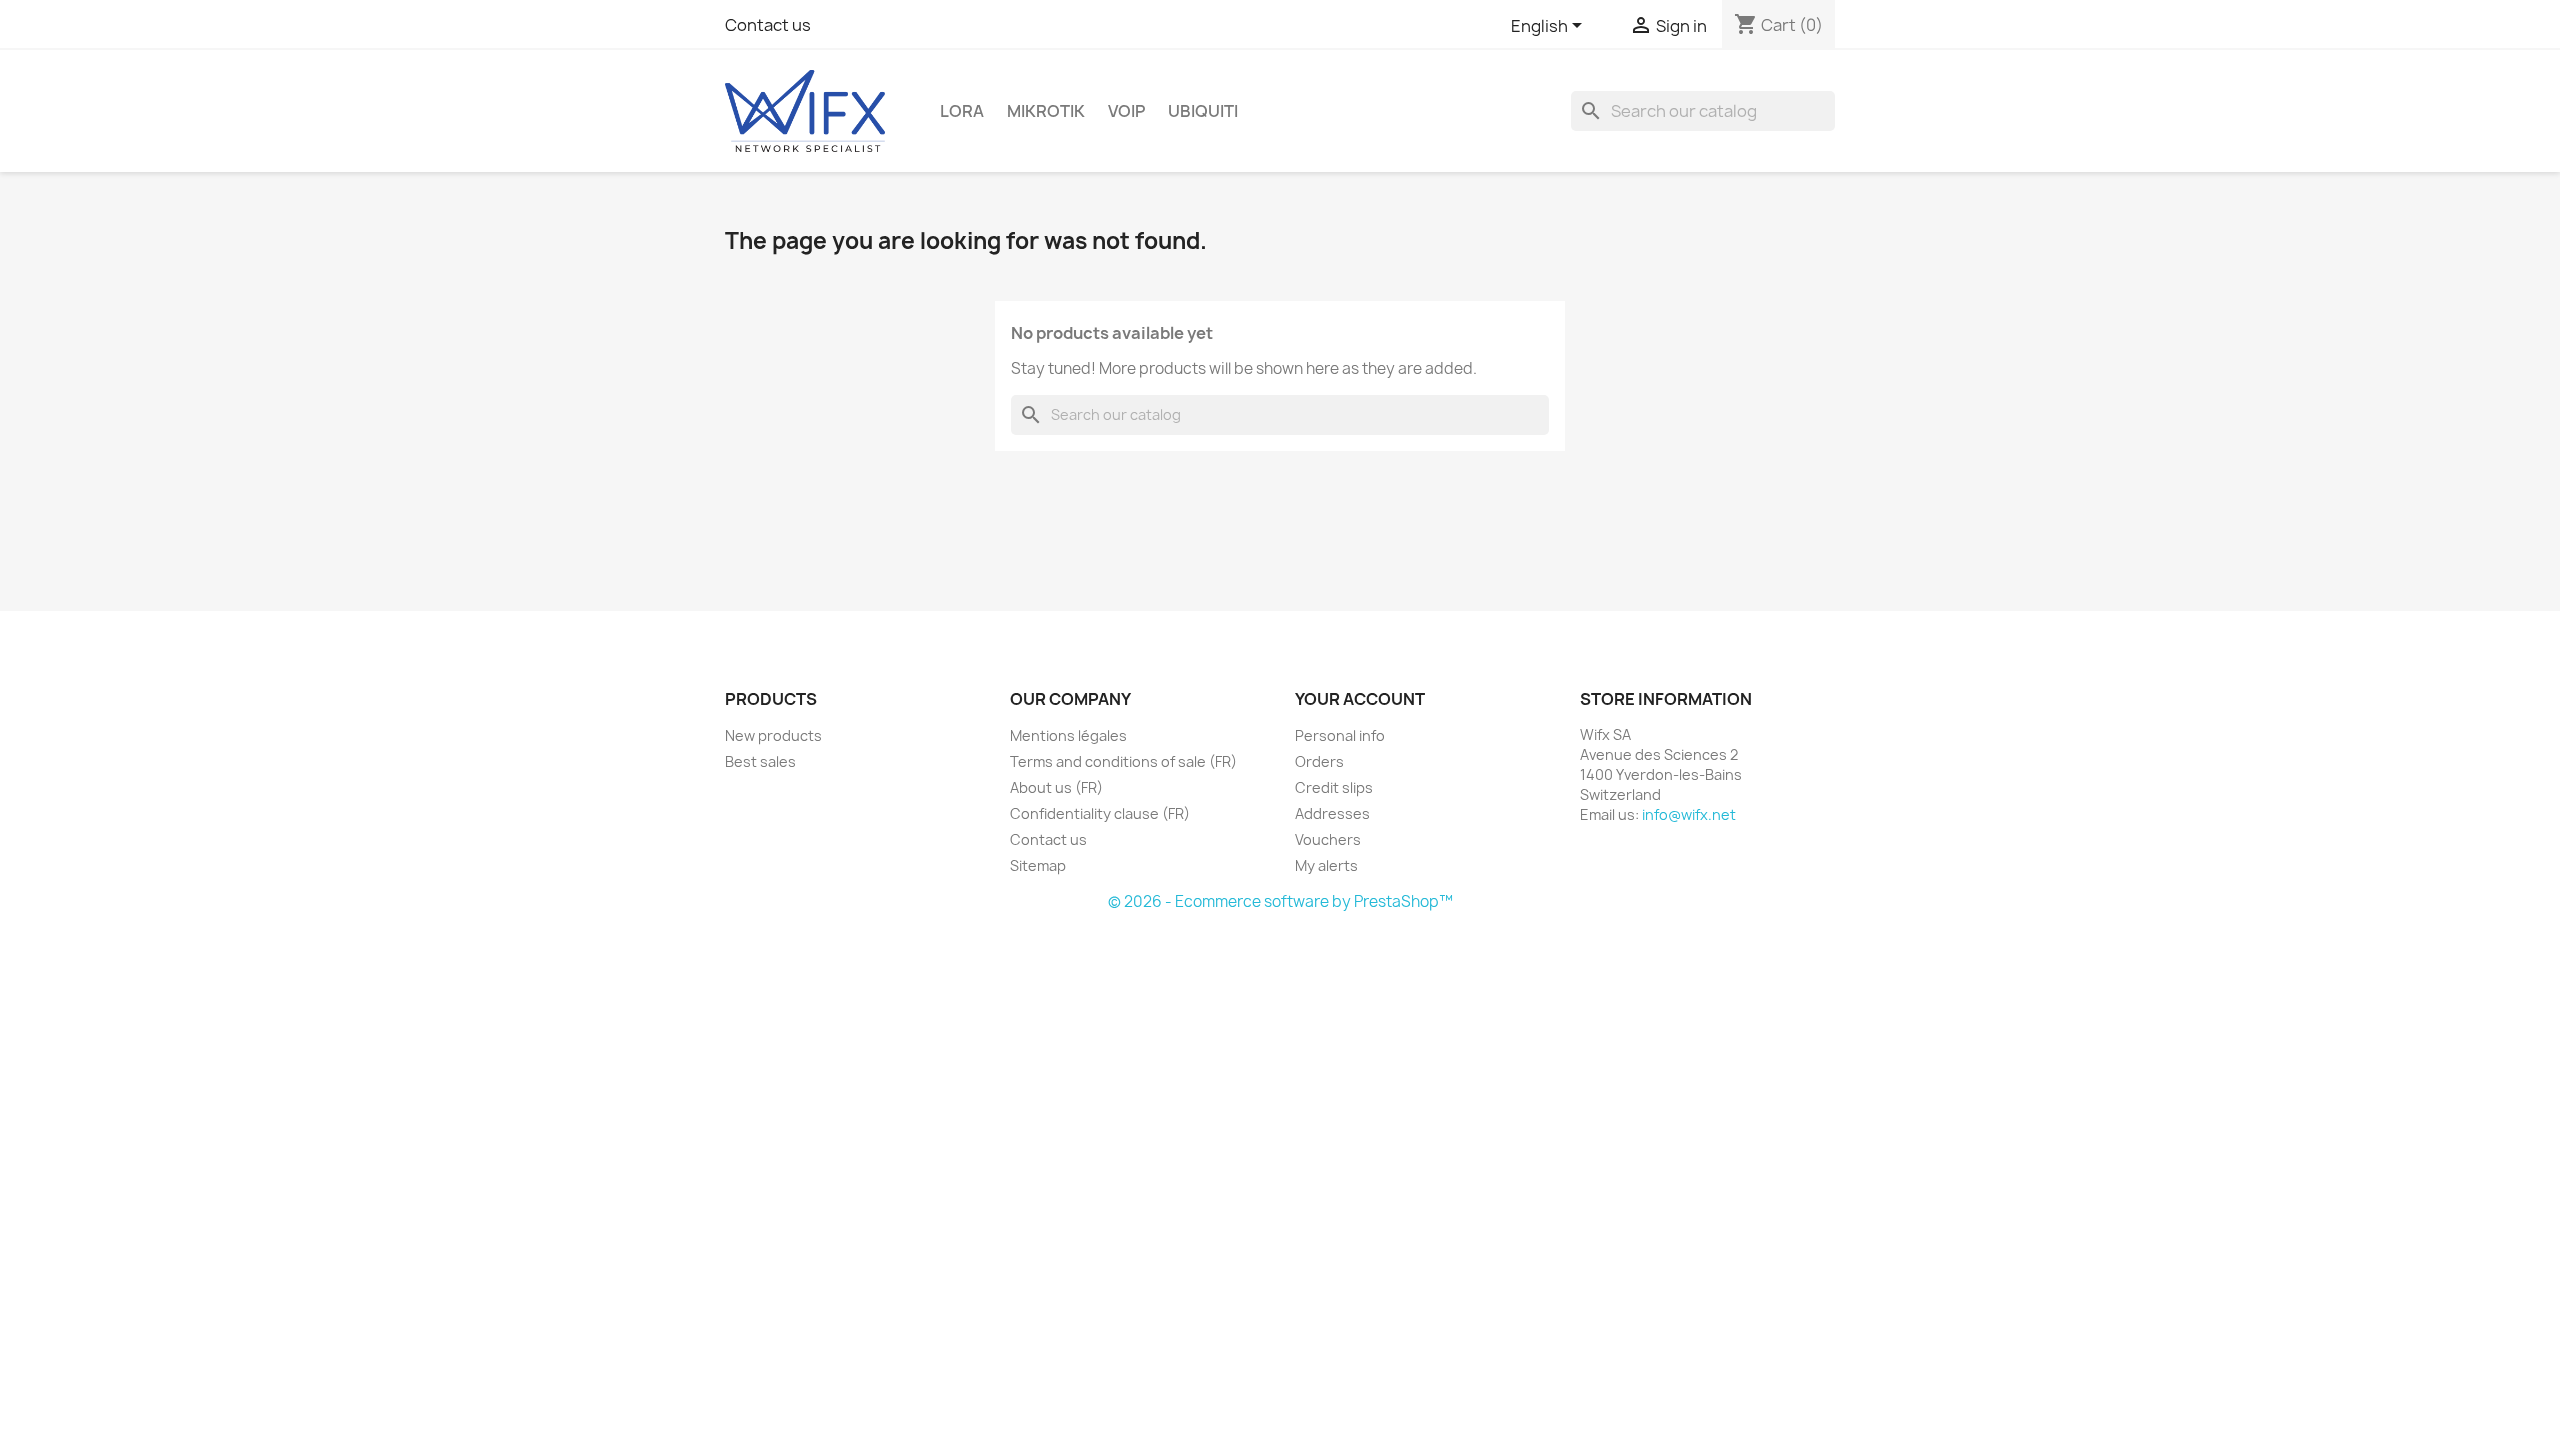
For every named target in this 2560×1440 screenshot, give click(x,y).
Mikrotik (1046, 111)
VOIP (1126, 111)
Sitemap (1038, 865)
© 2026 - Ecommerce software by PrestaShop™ (1280, 901)
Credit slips (1334, 787)
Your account (1360, 699)
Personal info (1340, 735)
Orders (1319, 761)
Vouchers (1328, 839)
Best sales (760, 761)
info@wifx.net (1689, 814)
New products (773, 735)
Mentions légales (1068, 735)
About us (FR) (1056, 787)
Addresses (1332, 813)
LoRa (962, 111)
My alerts (1326, 865)
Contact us (768, 25)
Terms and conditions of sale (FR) (1123, 761)
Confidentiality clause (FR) (1100, 813)
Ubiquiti (1203, 111)
